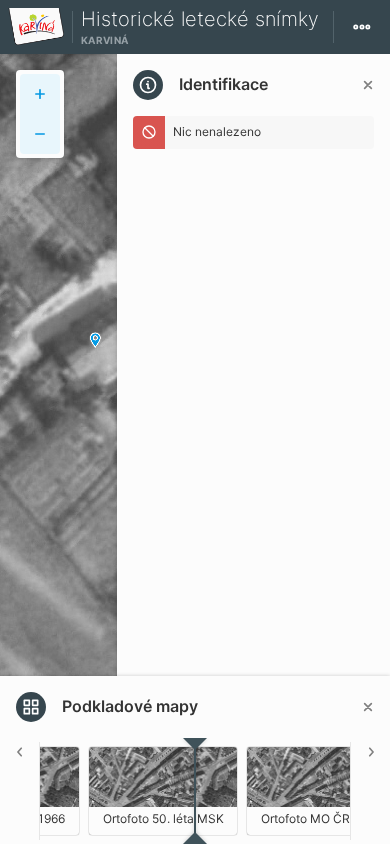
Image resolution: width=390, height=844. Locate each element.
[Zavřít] (368, 85)
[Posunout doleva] (20, 791)
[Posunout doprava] (370, 791)
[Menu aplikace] (362, 27)
